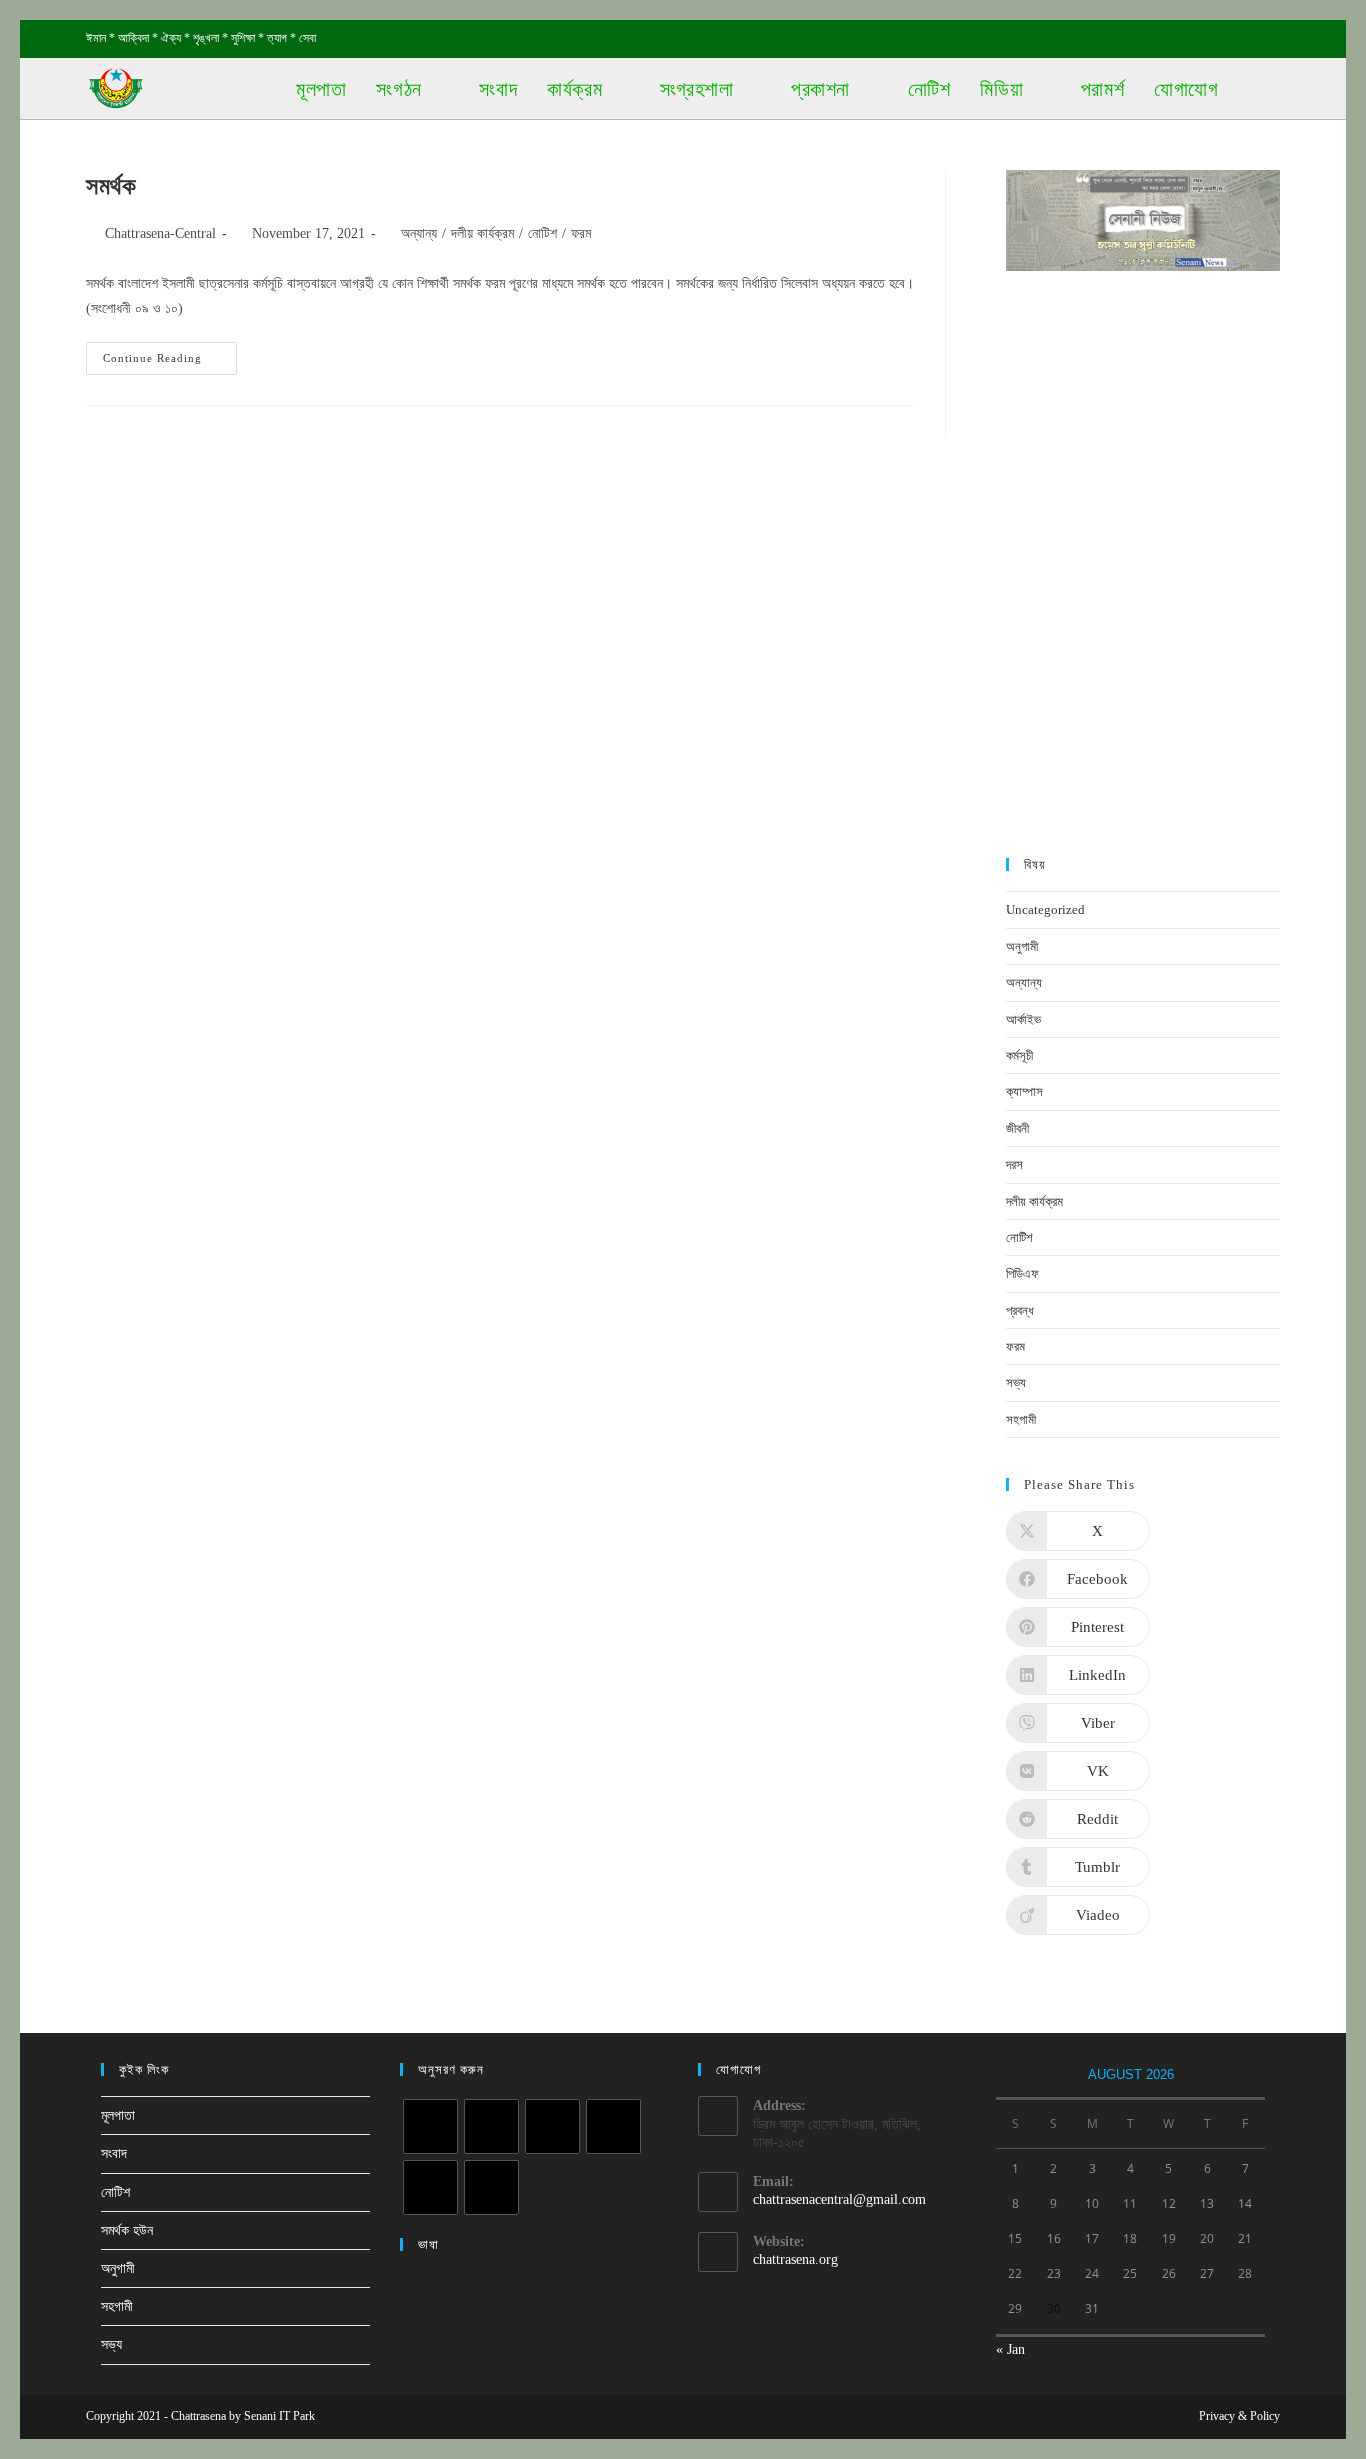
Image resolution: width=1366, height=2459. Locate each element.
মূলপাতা (118, 2115)
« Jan (1010, 2349)
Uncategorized (1045, 909)
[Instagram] (552, 2126)
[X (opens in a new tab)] (1136, 39)
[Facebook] (491, 2126)
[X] (430, 2126)
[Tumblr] (430, 2187)
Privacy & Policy (1239, 2416)
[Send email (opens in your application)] (1271, 39)
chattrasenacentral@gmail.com (839, 2199)
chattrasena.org (795, 2259)
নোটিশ (542, 233)
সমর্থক (111, 186)
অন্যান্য (419, 233)
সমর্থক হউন (127, 2230)
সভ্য (1016, 1382)
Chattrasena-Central (160, 233)
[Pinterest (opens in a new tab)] (1182, 39)
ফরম (581, 233)
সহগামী (1021, 1419)
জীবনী (1017, 1128)
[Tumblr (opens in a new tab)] (1228, 39)
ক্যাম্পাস (1024, 1091)
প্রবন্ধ (1020, 1310)
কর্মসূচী (1019, 1055)
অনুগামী (1022, 946)
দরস (1014, 1164)
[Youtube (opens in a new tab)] (1251, 39)
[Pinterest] (613, 2126)
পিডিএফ (1022, 1273)
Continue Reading (168, 358)
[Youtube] (491, 2187)
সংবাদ (114, 2153)
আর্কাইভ (1023, 1019)
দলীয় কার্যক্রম (482, 233)
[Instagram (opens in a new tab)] (1205, 39)
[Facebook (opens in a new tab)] (1159, 39)
